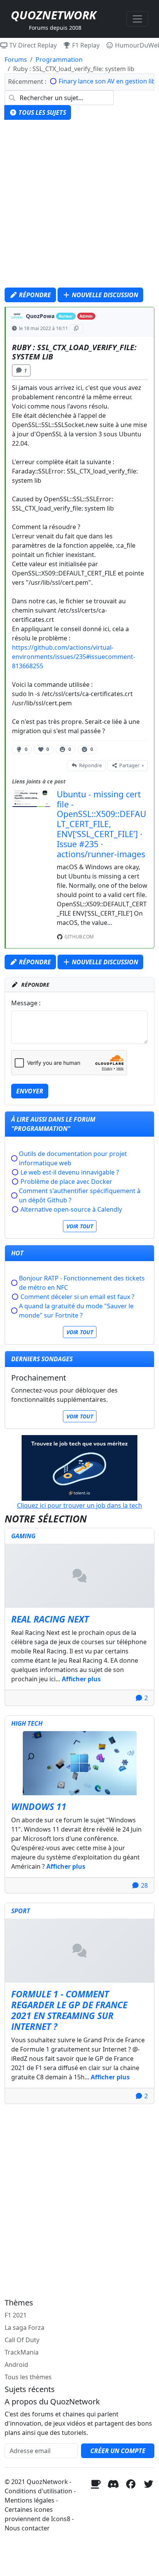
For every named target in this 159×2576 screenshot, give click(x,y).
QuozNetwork (53, 15)
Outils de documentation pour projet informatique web (73, 1158)
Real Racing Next (50, 1619)
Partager (129, 765)
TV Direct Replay (32, 45)
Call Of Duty (22, 2340)
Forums (16, 60)
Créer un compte (118, 2451)
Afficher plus (81, 1679)
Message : (26, 1003)
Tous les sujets (41, 112)
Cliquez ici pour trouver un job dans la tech (79, 1505)
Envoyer (30, 1091)
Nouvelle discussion (104, 295)
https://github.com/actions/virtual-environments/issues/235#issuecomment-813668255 (74, 657)
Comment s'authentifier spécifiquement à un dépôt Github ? (80, 1195)
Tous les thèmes (28, 2377)
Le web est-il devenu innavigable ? (70, 1172)
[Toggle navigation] (137, 19)
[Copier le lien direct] (77, 329)
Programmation (59, 60)
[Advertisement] (79, 206)
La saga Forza (25, 2327)
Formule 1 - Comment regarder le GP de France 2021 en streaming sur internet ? (69, 2010)
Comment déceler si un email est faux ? (77, 1297)
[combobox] (59, 98)
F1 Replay (85, 45)
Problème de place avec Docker (66, 1182)
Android (16, 2365)
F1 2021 (16, 2315)
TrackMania (22, 2352)
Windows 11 (39, 1806)
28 (144, 1885)
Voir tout (80, 1226)
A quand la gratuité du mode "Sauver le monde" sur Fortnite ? (76, 1311)
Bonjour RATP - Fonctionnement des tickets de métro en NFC (82, 1283)
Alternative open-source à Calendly (71, 1209)
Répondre (34, 295)
